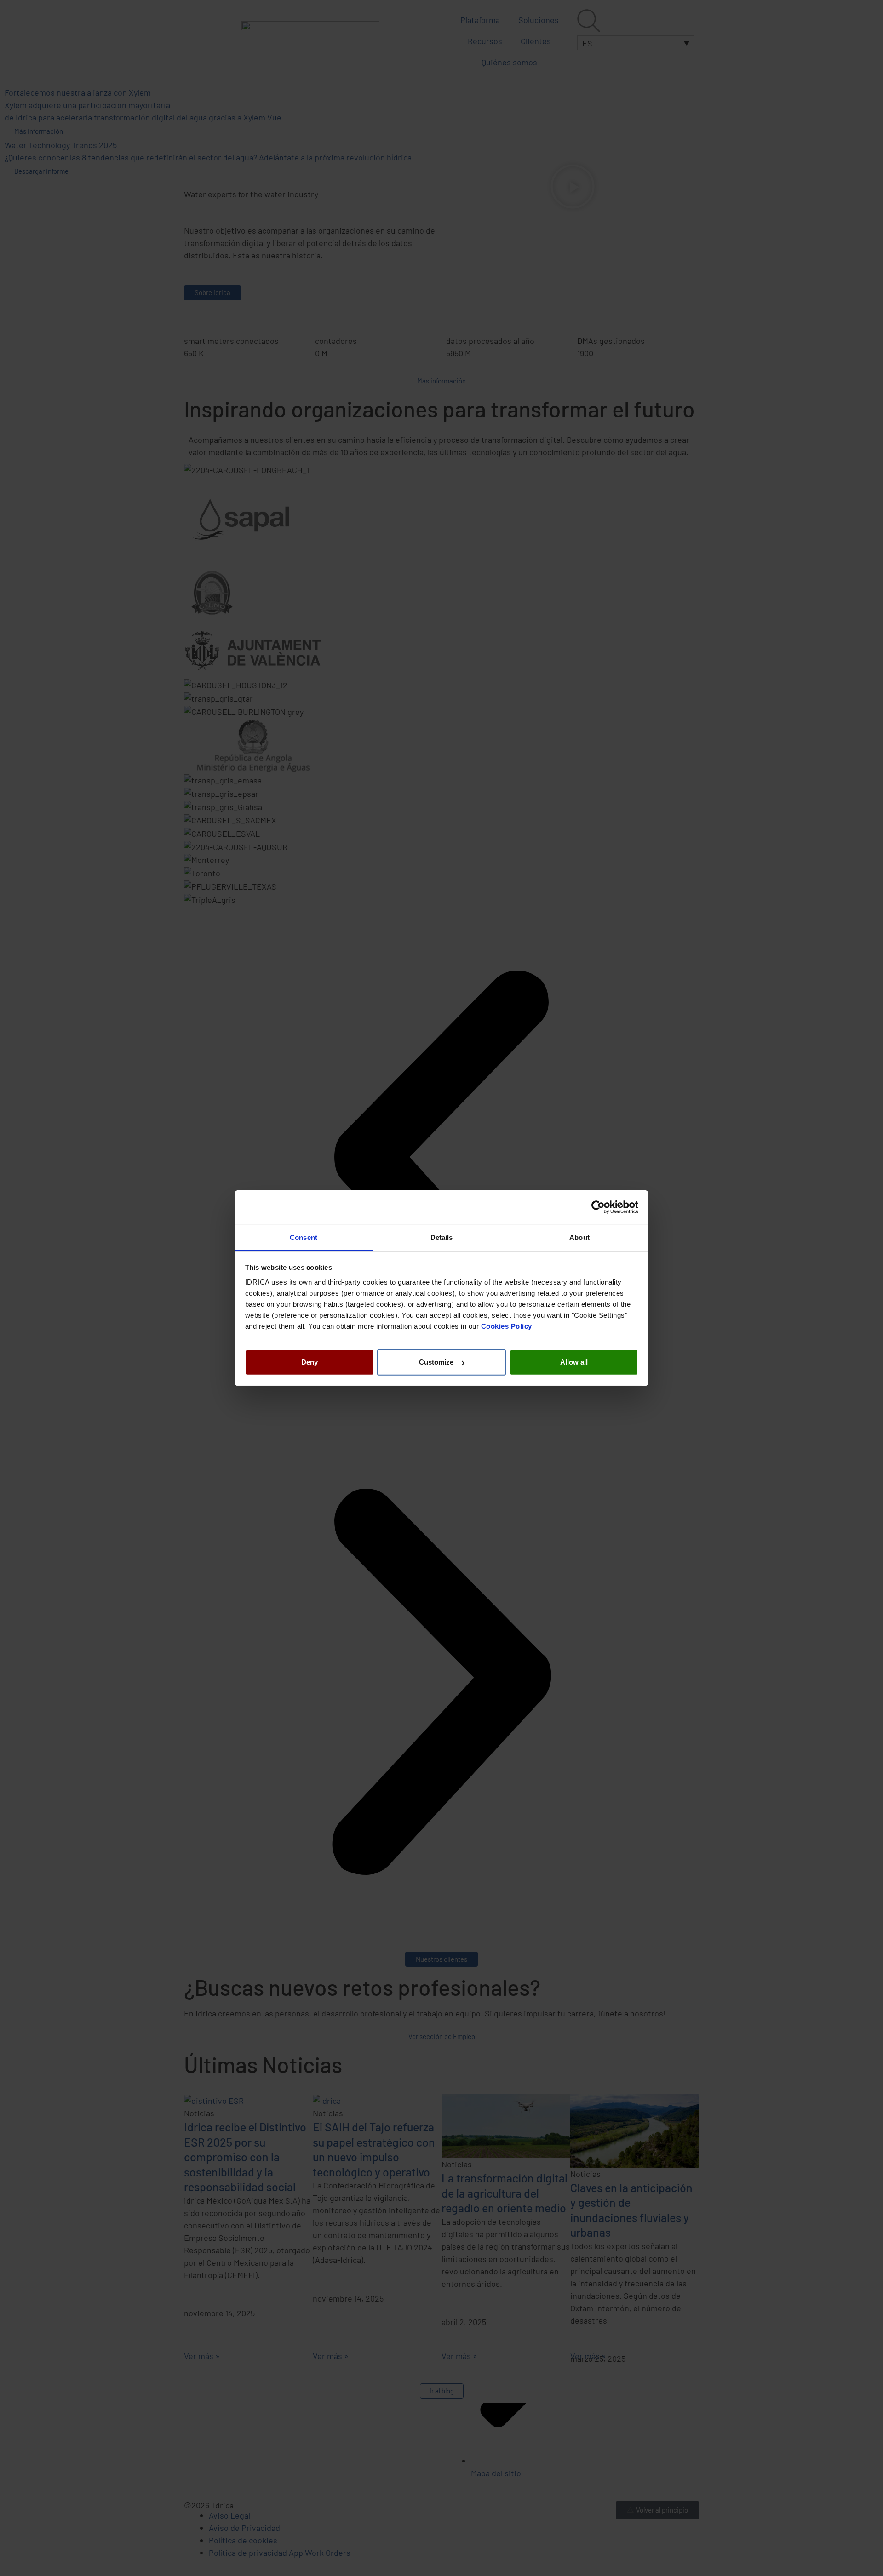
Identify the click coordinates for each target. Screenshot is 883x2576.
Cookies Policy (507, 1326)
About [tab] (579, 1237)
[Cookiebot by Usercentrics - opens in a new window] (598, 1207)
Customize (436, 1362)
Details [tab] (442, 1237)
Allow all (574, 1362)
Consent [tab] (304, 1237)
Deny (310, 1362)
